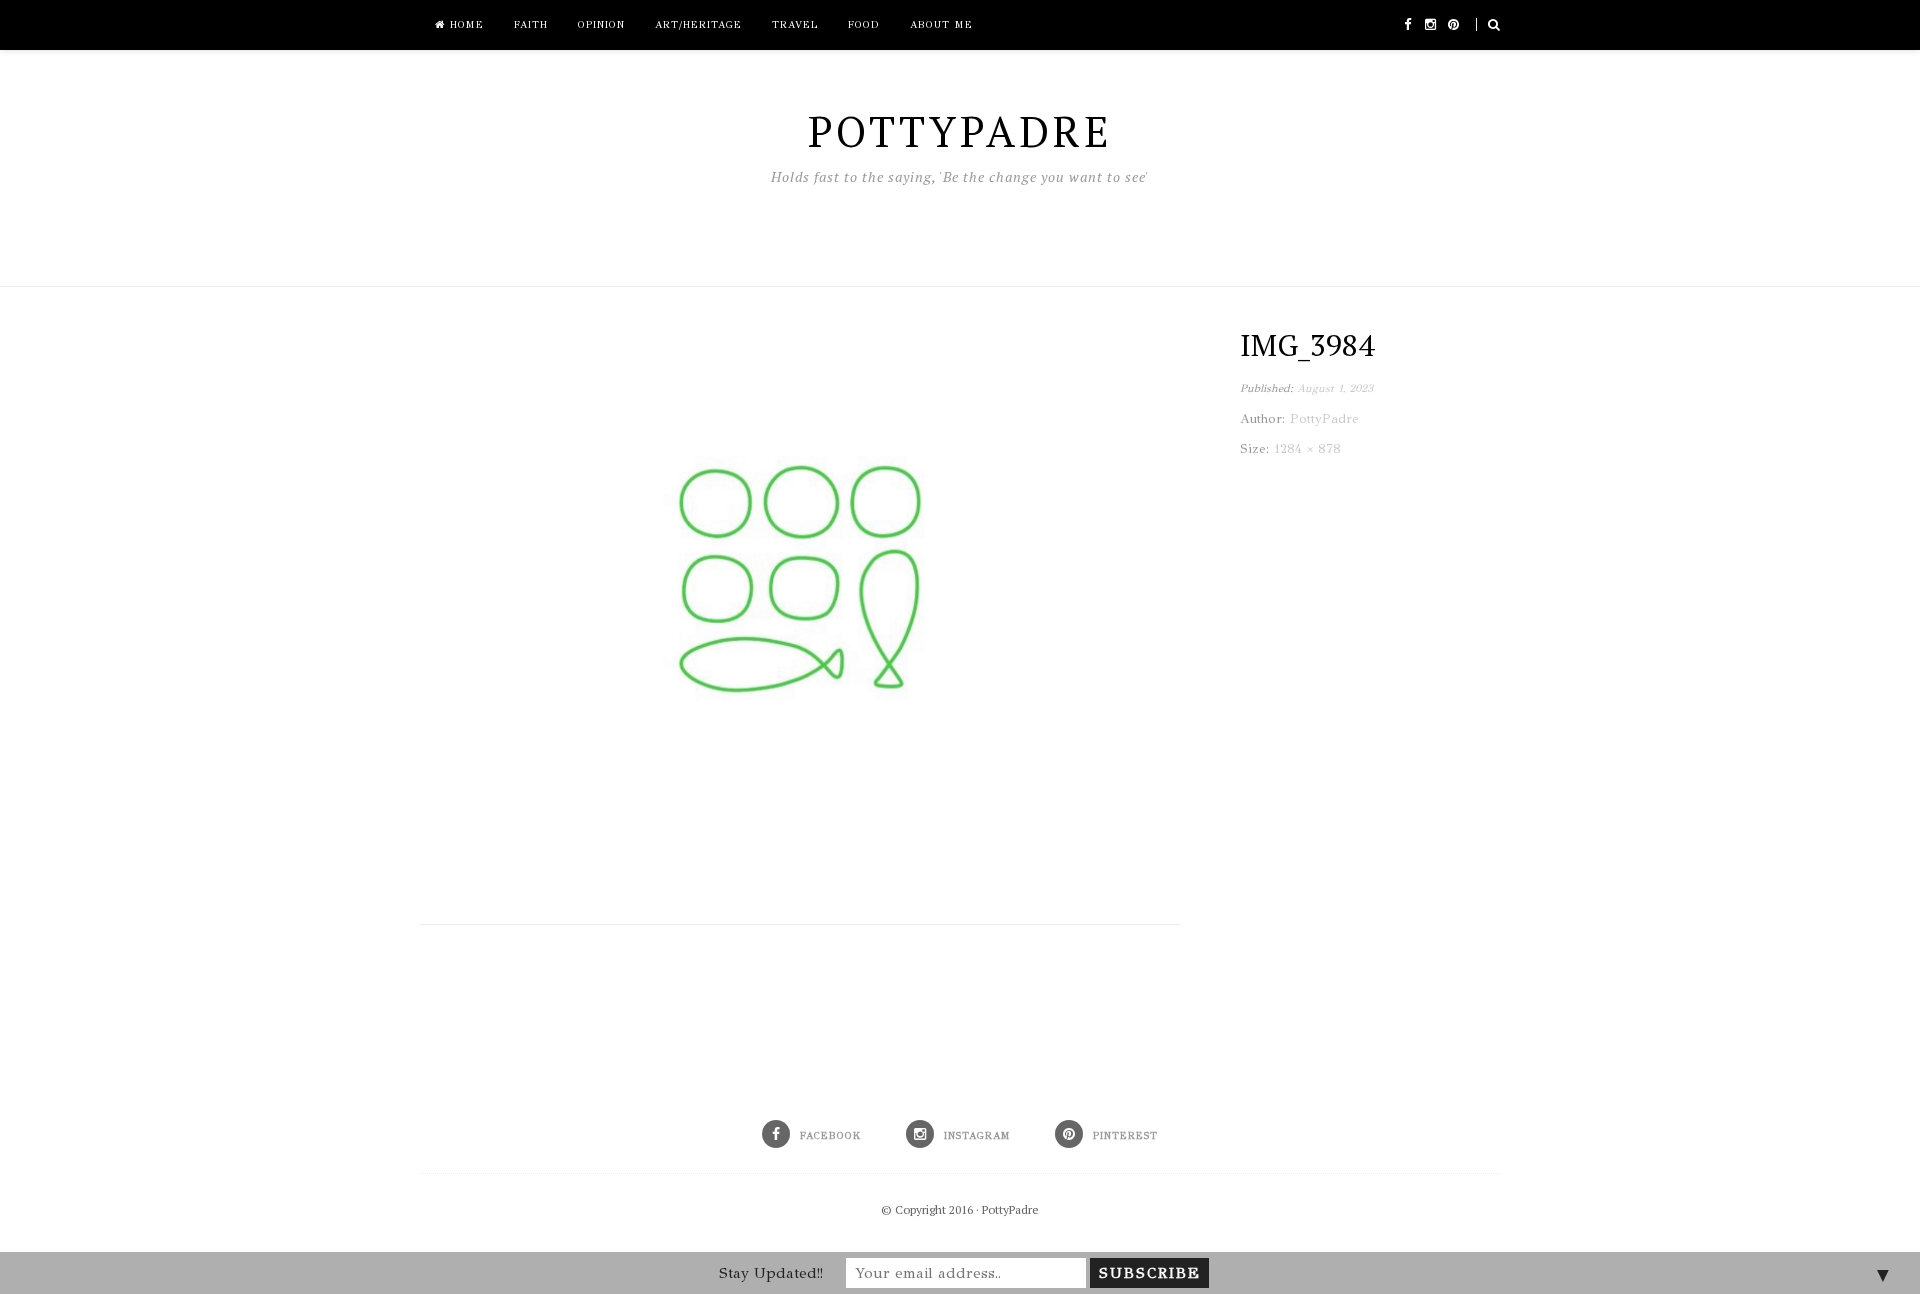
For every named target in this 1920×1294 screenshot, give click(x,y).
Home (464, 25)
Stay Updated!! (771, 1273)
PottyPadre (1010, 1209)
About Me (941, 25)
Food (864, 25)
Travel (795, 25)
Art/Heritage (698, 25)
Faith (531, 25)
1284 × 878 (1307, 449)
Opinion (601, 25)
